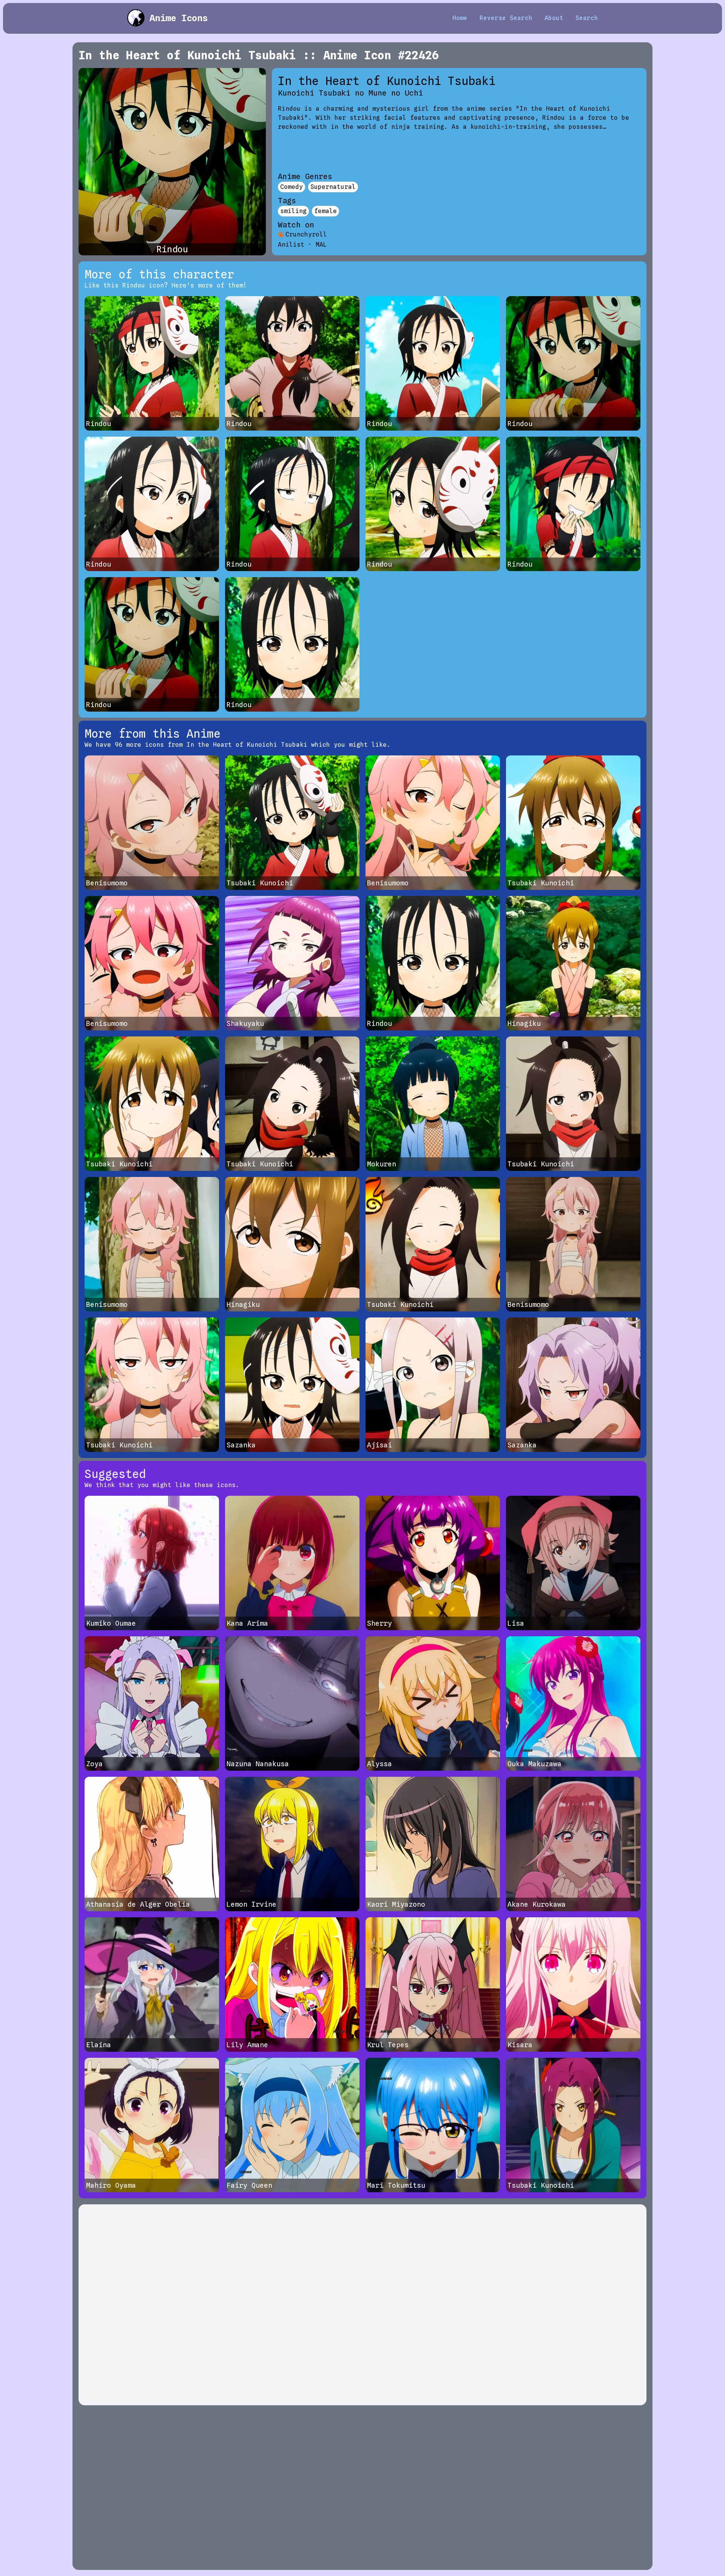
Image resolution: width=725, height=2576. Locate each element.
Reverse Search (506, 18)
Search (587, 18)
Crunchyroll (306, 234)
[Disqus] (362, 2305)
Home (460, 18)
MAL (321, 245)
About (554, 18)
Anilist (291, 245)
